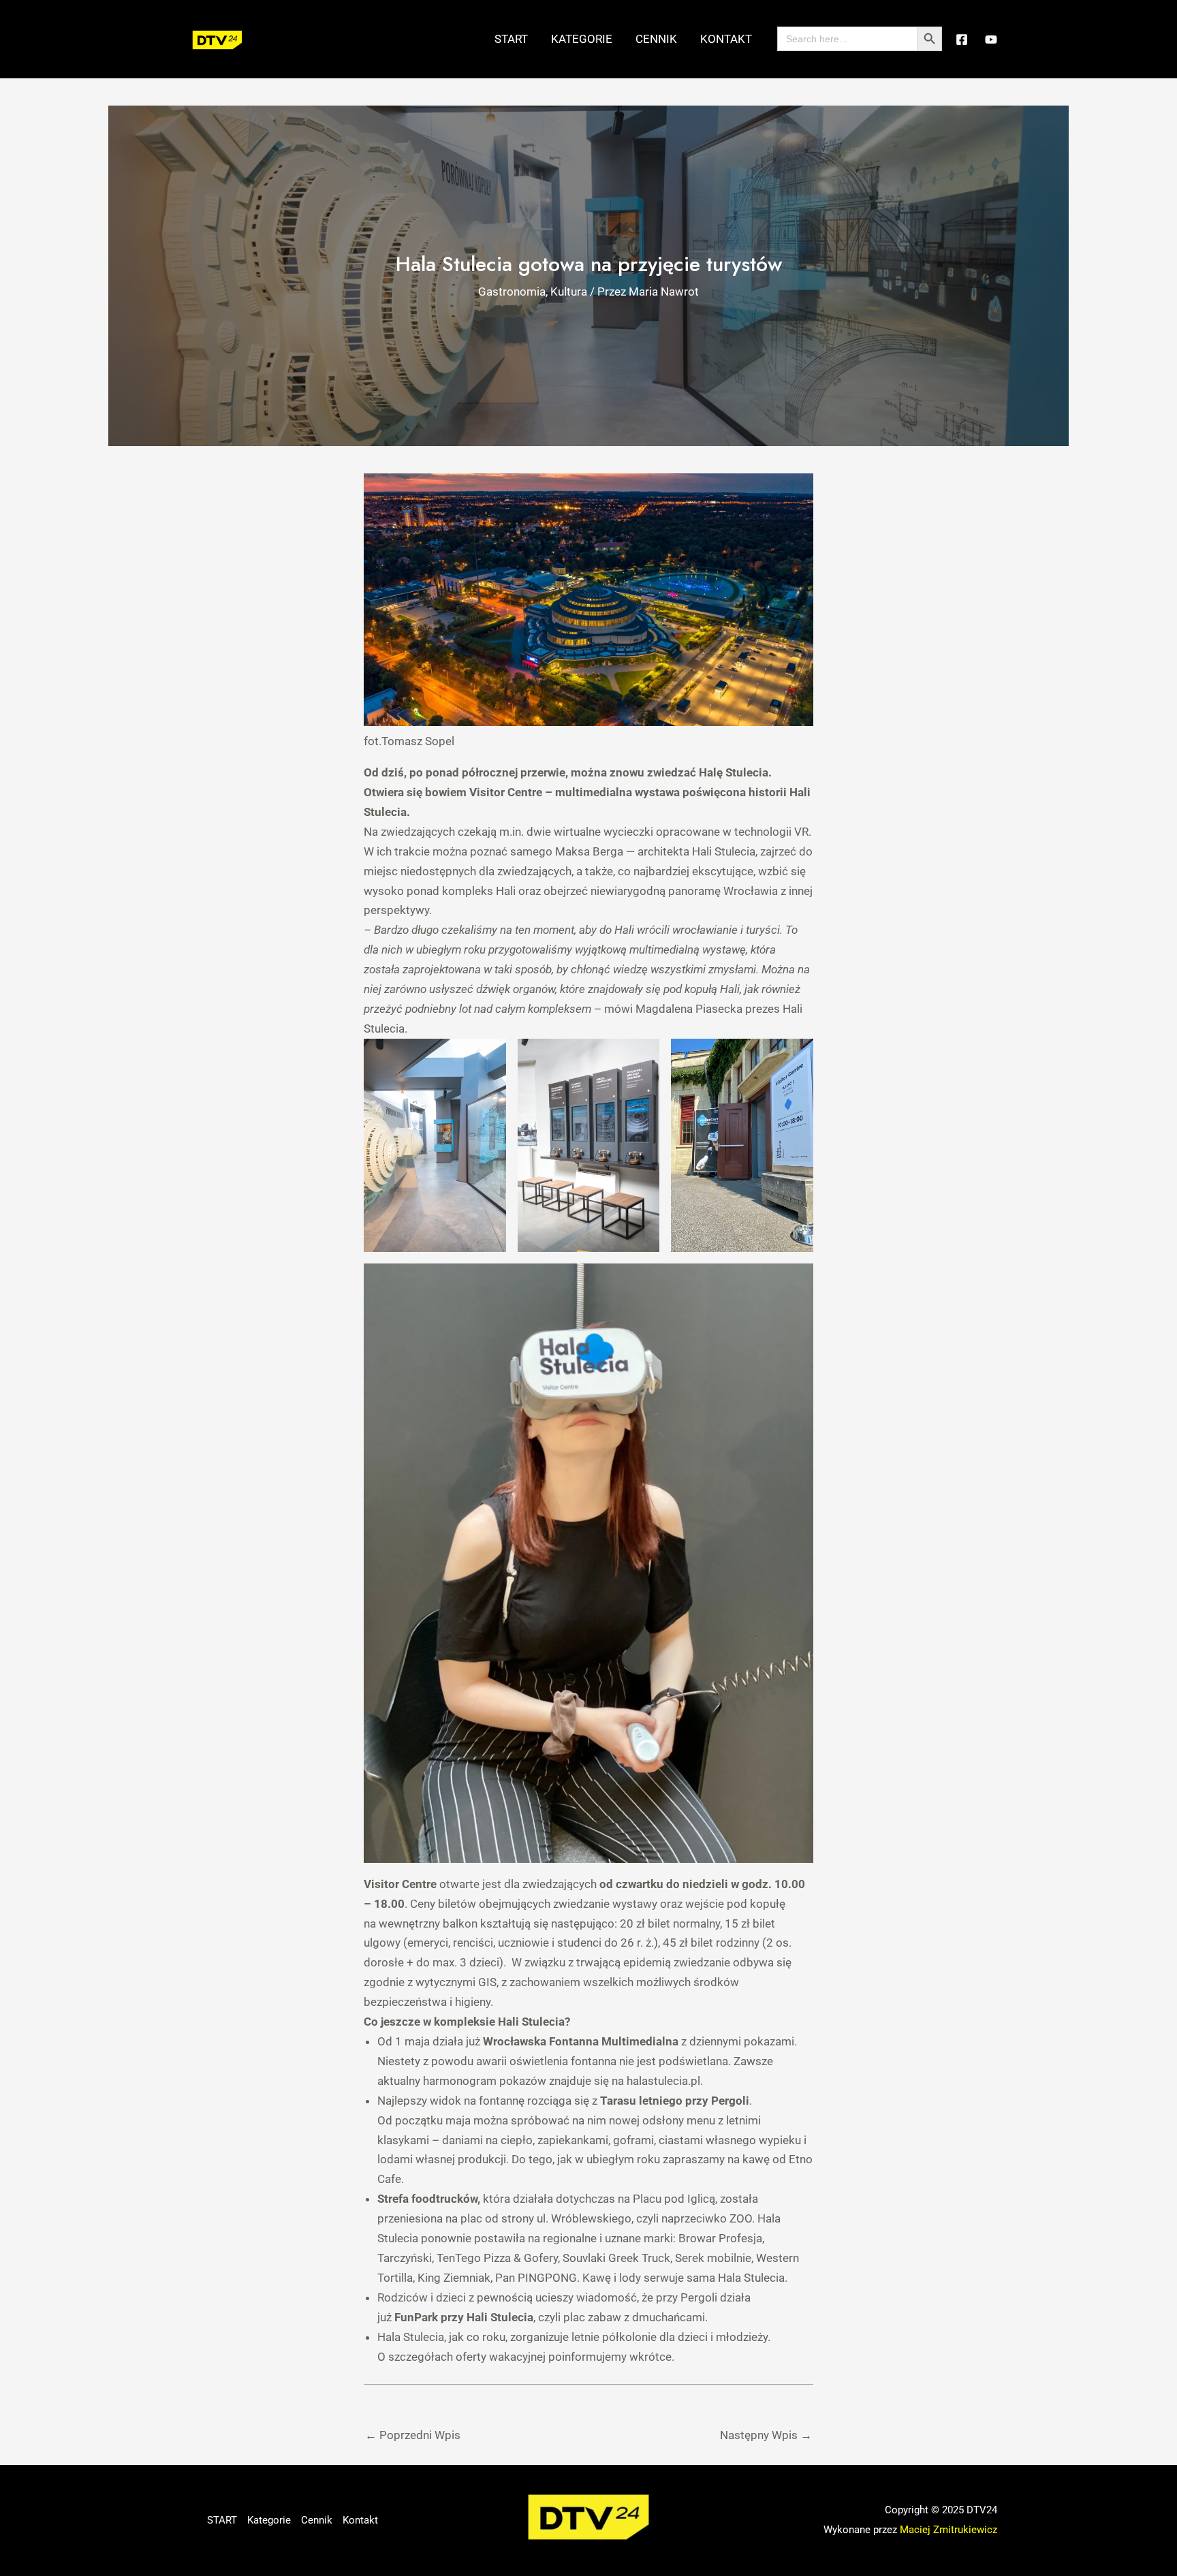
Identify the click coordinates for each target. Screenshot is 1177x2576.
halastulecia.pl (663, 2081)
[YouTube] (991, 40)
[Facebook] (962, 40)
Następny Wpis (766, 2435)
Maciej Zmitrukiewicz (948, 2530)
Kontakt (726, 39)
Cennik (656, 39)
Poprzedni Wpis (413, 2435)
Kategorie (582, 39)
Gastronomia (512, 292)
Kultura (569, 292)
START (511, 39)
